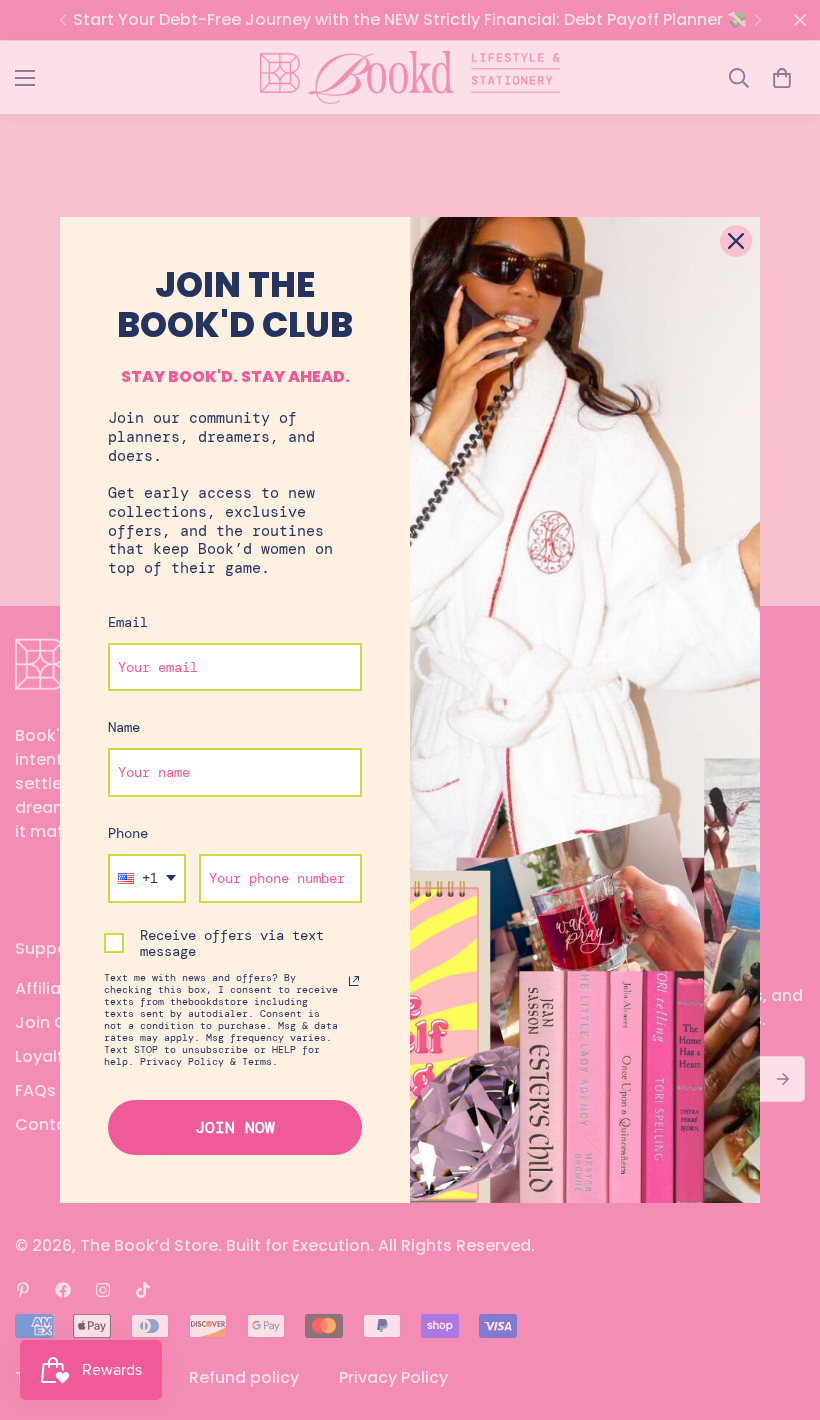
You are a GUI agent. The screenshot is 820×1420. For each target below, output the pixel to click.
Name (124, 727)
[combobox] (147, 878)
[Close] (736, 241)
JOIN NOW (235, 1127)
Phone (128, 833)
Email (128, 622)
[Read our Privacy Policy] (354, 981)
